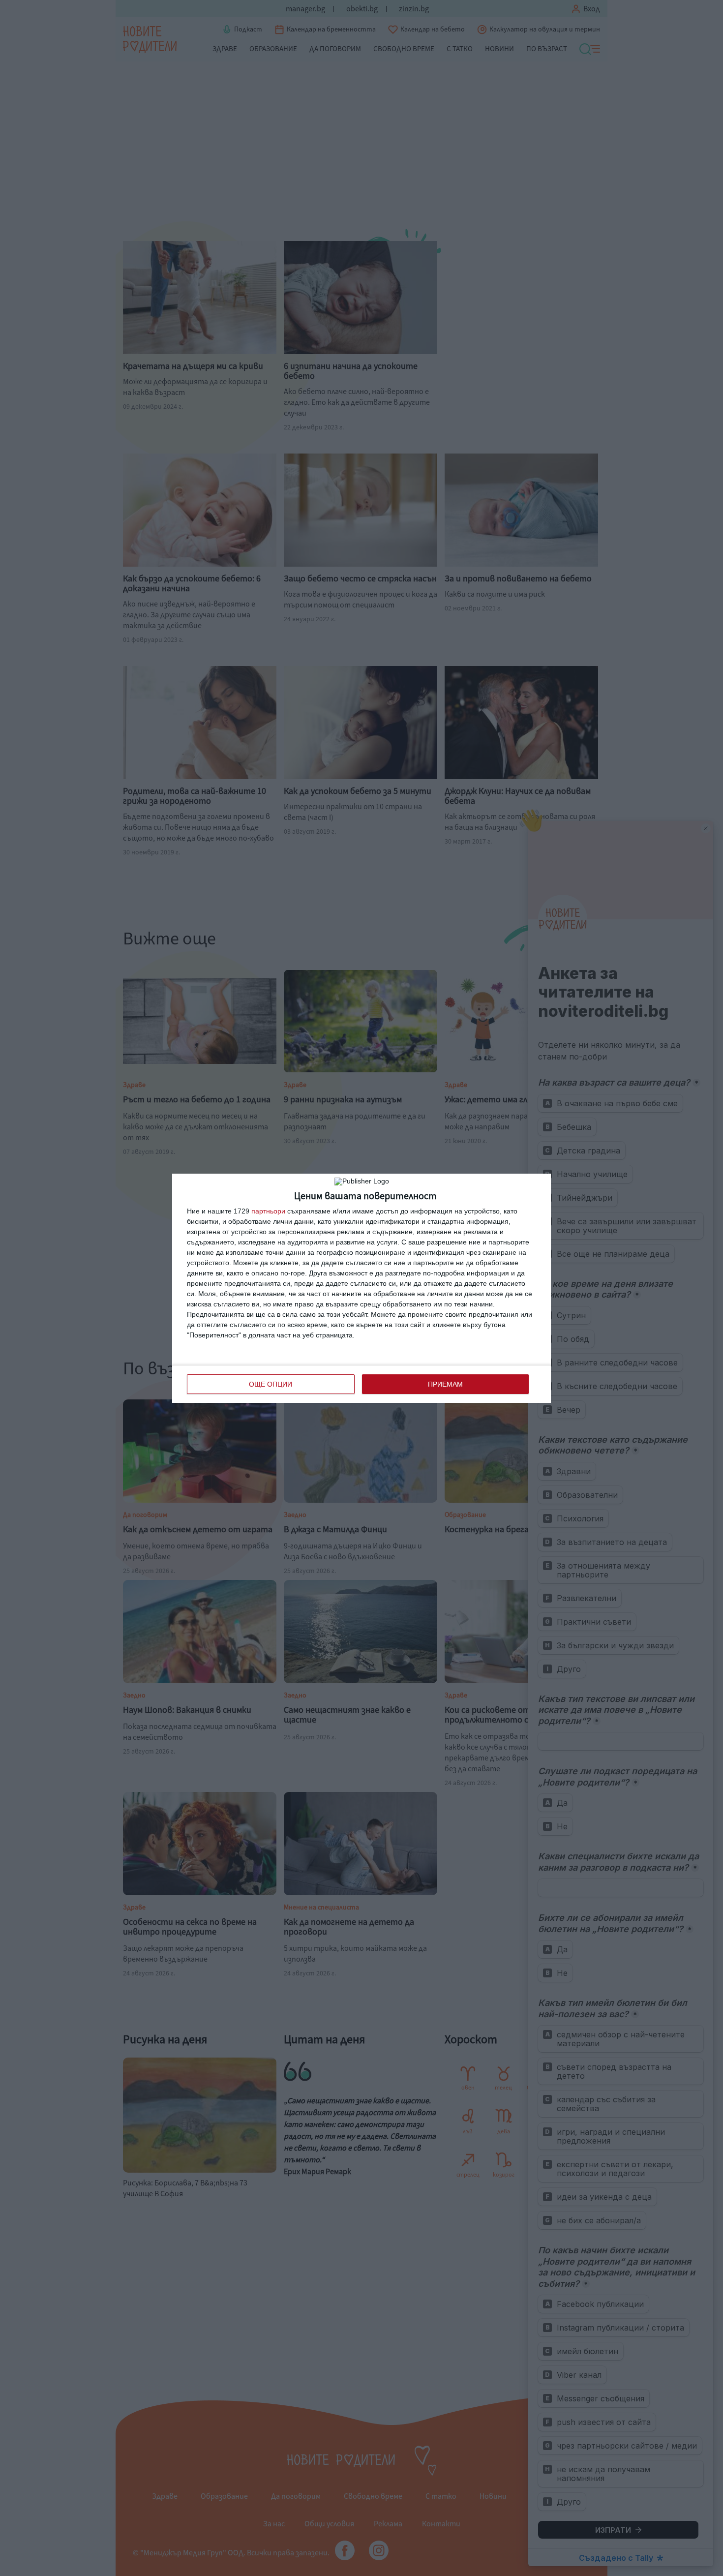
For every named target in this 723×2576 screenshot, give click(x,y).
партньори (268, 1211)
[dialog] (361, 1288)
